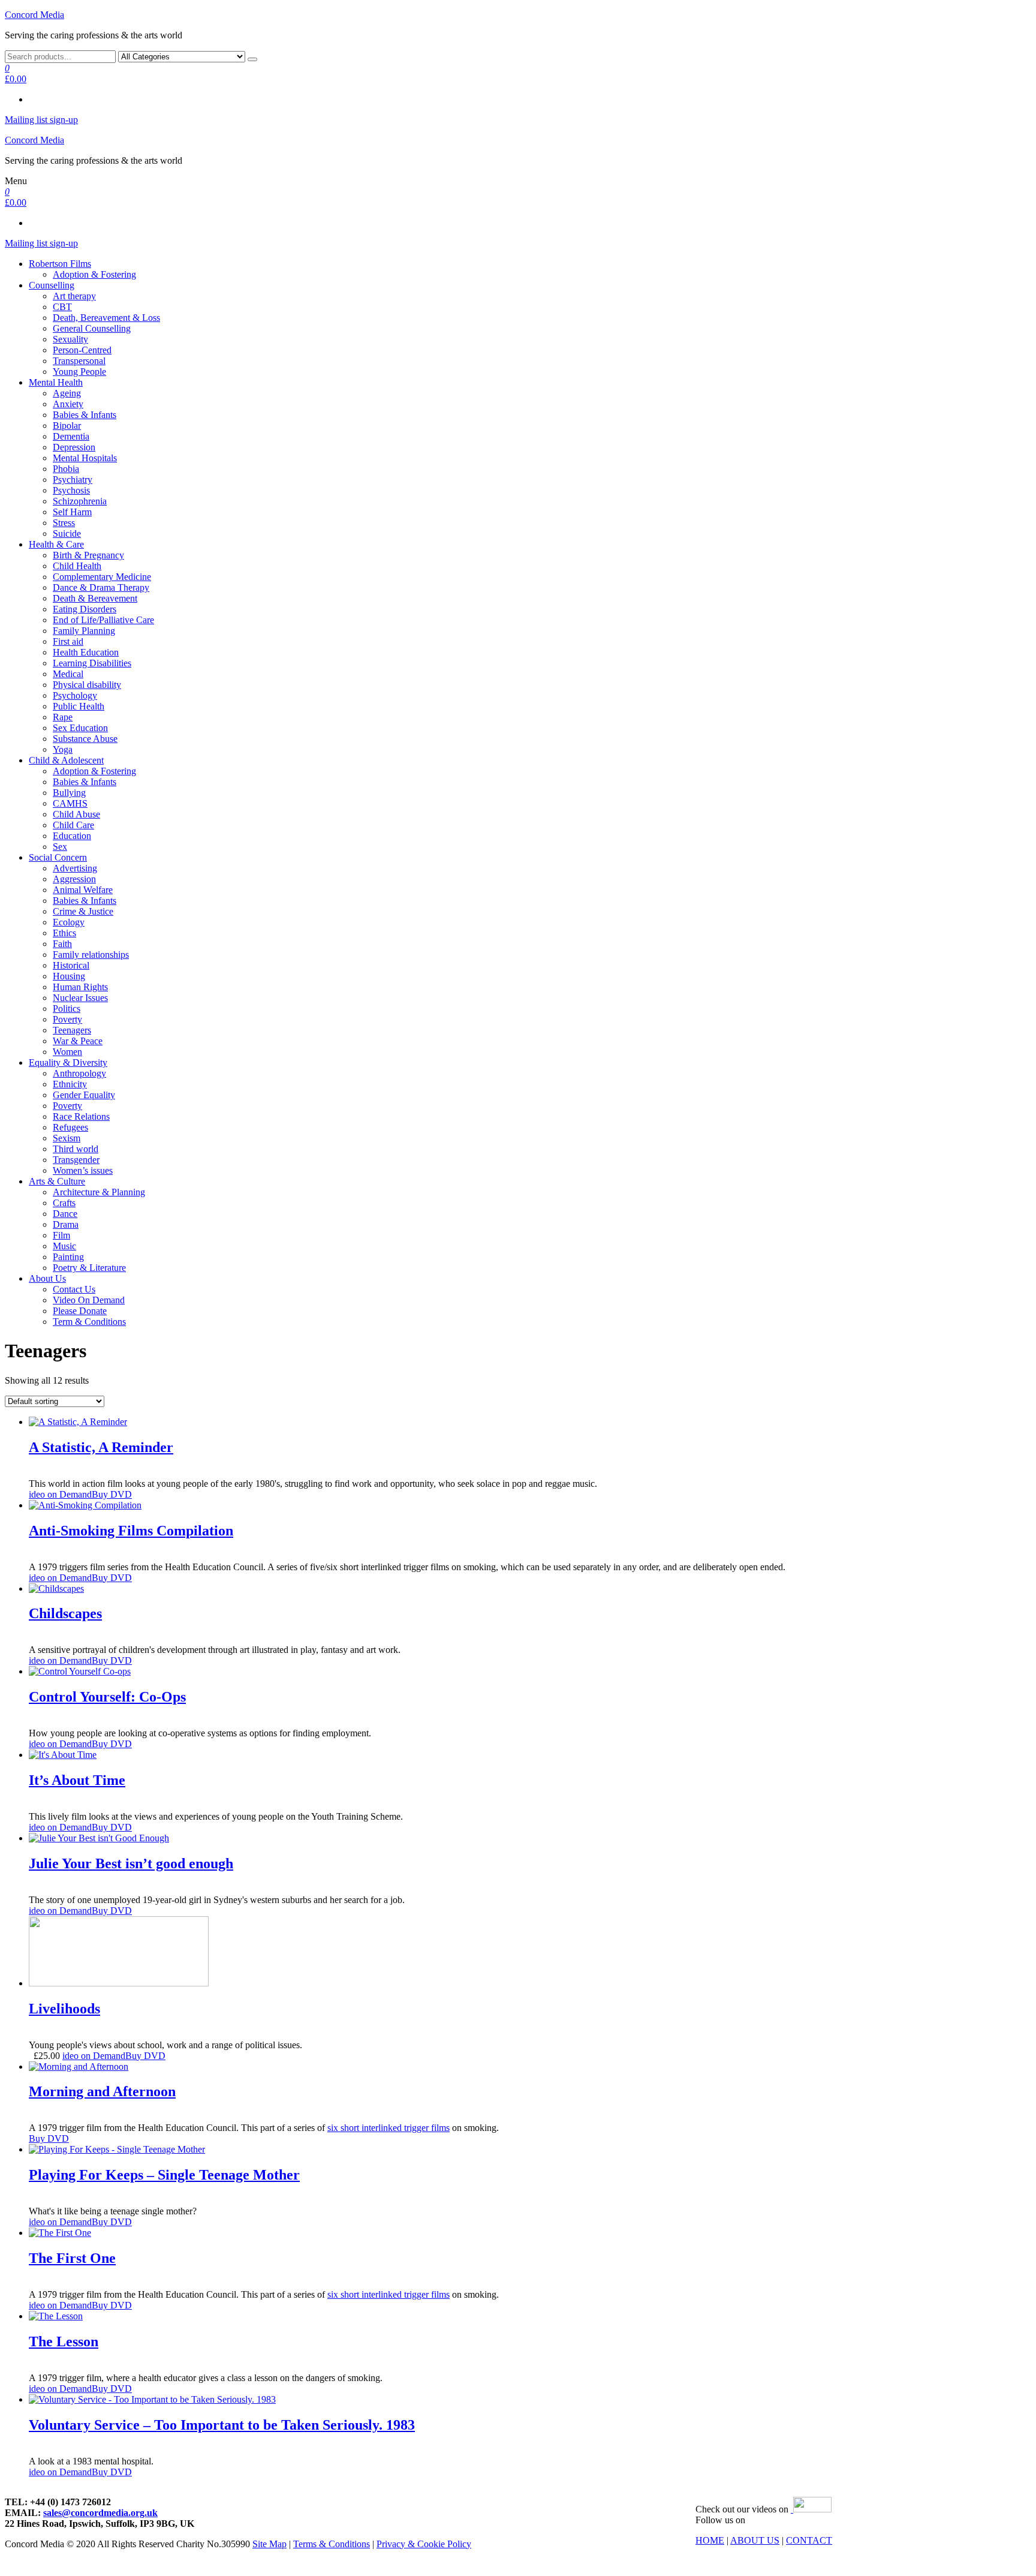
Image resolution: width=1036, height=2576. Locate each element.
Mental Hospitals (85, 458)
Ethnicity (70, 1084)
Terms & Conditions (332, 2544)
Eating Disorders (85, 609)
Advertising (75, 868)
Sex (60, 847)
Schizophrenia (80, 501)
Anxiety (68, 404)
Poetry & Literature (89, 1268)
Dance (65, 1214)
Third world (76, 1149)
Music (64, 1246)
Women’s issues (83, 1170)
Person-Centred (82, 350)
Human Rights (80, 987)
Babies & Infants (85, 415)
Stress (64, 523)
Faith (62, 944)
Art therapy (74, 296)
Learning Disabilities (92, 663)
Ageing (67, 393)
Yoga (63, 749)
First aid (68, 641)
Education (72, 836)
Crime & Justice (83, 911)
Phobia (66, 469)
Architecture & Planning (99, 1192)
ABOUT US (755, 2540)
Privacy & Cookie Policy (424, 2544)
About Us (47, 1278)
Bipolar (67, 426)
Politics (67, 1009)
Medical (68, 674)
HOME (710, 2540)
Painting (68, 1257)
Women (67, 1052)
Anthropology (79, 1073)
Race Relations (81, 1116)
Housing (69, 976)
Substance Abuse (85, 739)
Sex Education (80, 728)
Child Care (73, 825)
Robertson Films (60, 264)
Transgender (76, 1160)
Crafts (64, 1203)
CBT (62, 307)
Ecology (69, 922)
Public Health (79, 706)
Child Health (77, 566)
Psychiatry (73, 480)
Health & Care (56, 544)
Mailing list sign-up (41, 120)
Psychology (75, 695)
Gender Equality (84, 1095)
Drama (66, 1224)
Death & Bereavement (95, 598)
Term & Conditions (89, 1322)
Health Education (86, 652)
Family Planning (84, 631)
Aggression (74, 879)
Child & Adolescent (66, 760)
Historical (71, 965)
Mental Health (56, 382)
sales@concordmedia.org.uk (100, 2513)
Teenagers (72, 1030)
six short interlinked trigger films (389, 2128)
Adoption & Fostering (94, 274)
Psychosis (71, 490)
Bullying (69, 793)
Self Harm (72, 512)
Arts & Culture (57, 1181)
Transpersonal (79, 361)
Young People (79, 372)
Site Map (269, 2544)
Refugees (70, 1127)
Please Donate (80, 1311)
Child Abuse (76, 814)
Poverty (67, 1019)
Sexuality (70, 339)
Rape (63, 717)
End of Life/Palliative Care (103, 620)
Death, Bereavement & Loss (106, 318)
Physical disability (87, 685)
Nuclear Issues (80, 998)
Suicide (67, 533)
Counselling (52, 285)
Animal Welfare (83, 890)
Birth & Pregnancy (88, 555)
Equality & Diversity (68, 1062)
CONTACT (809, 2540)
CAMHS (70, 803)
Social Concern (58, 857)
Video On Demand (89, 1300)
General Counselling (92, 328)
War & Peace (78, 1041)
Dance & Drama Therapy (101, 587)
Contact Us (74, 1289)
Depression (74, 447)
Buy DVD (112, 1494)
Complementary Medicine (102, 577)
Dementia (71, 436)
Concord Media (34, 15)
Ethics (64, 933)
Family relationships (91, 955)
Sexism (67, 1138)
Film (61, 1235)
